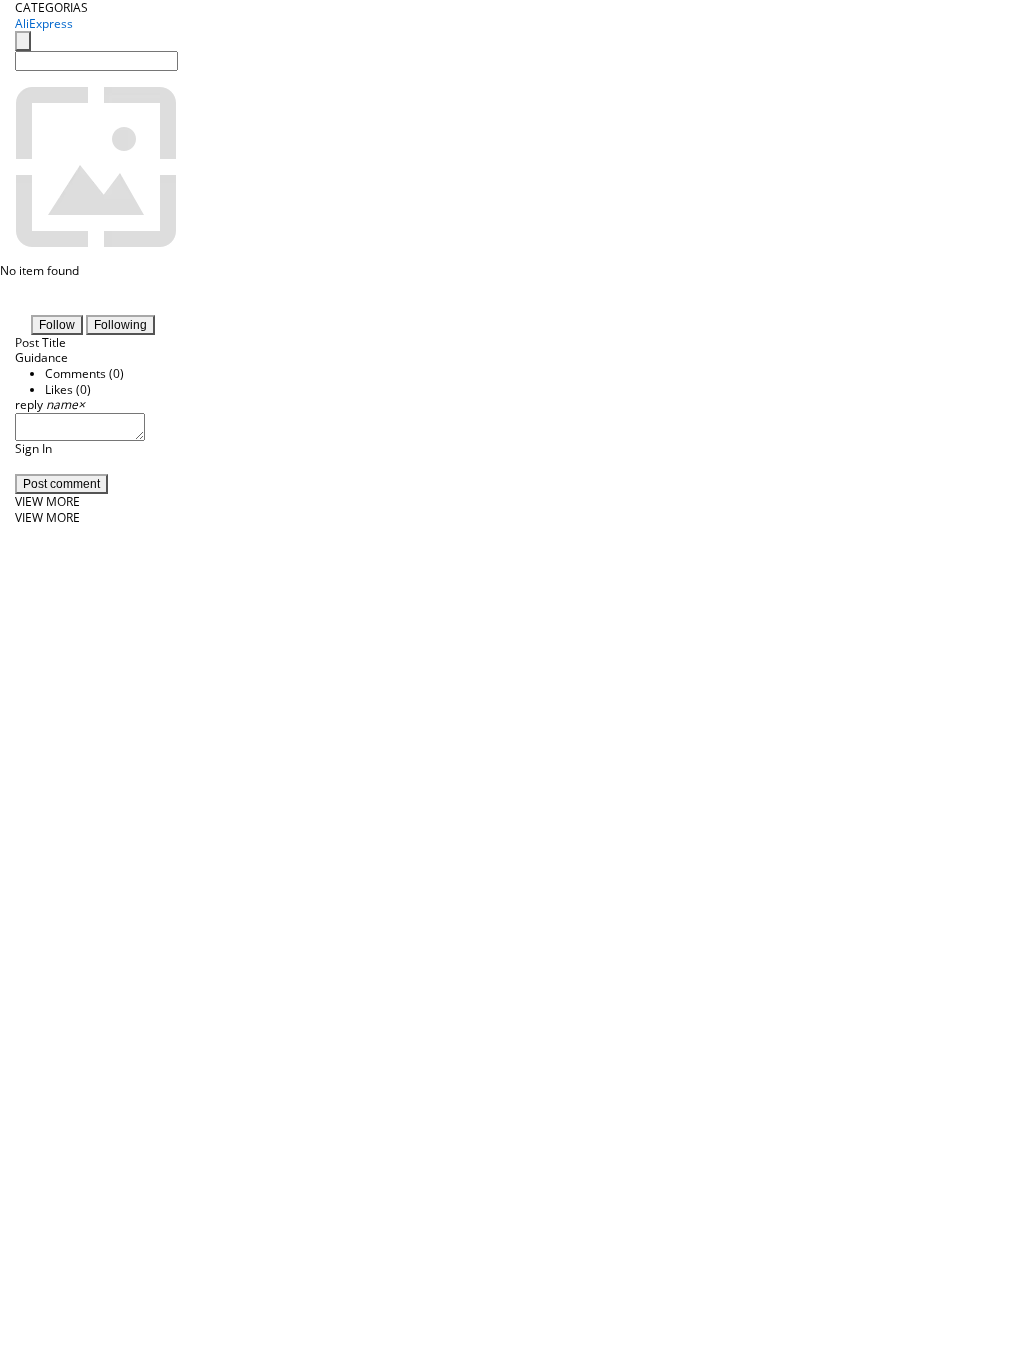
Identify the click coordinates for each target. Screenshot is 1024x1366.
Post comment (61, 484)
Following (120, 325)
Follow (57, 325)
